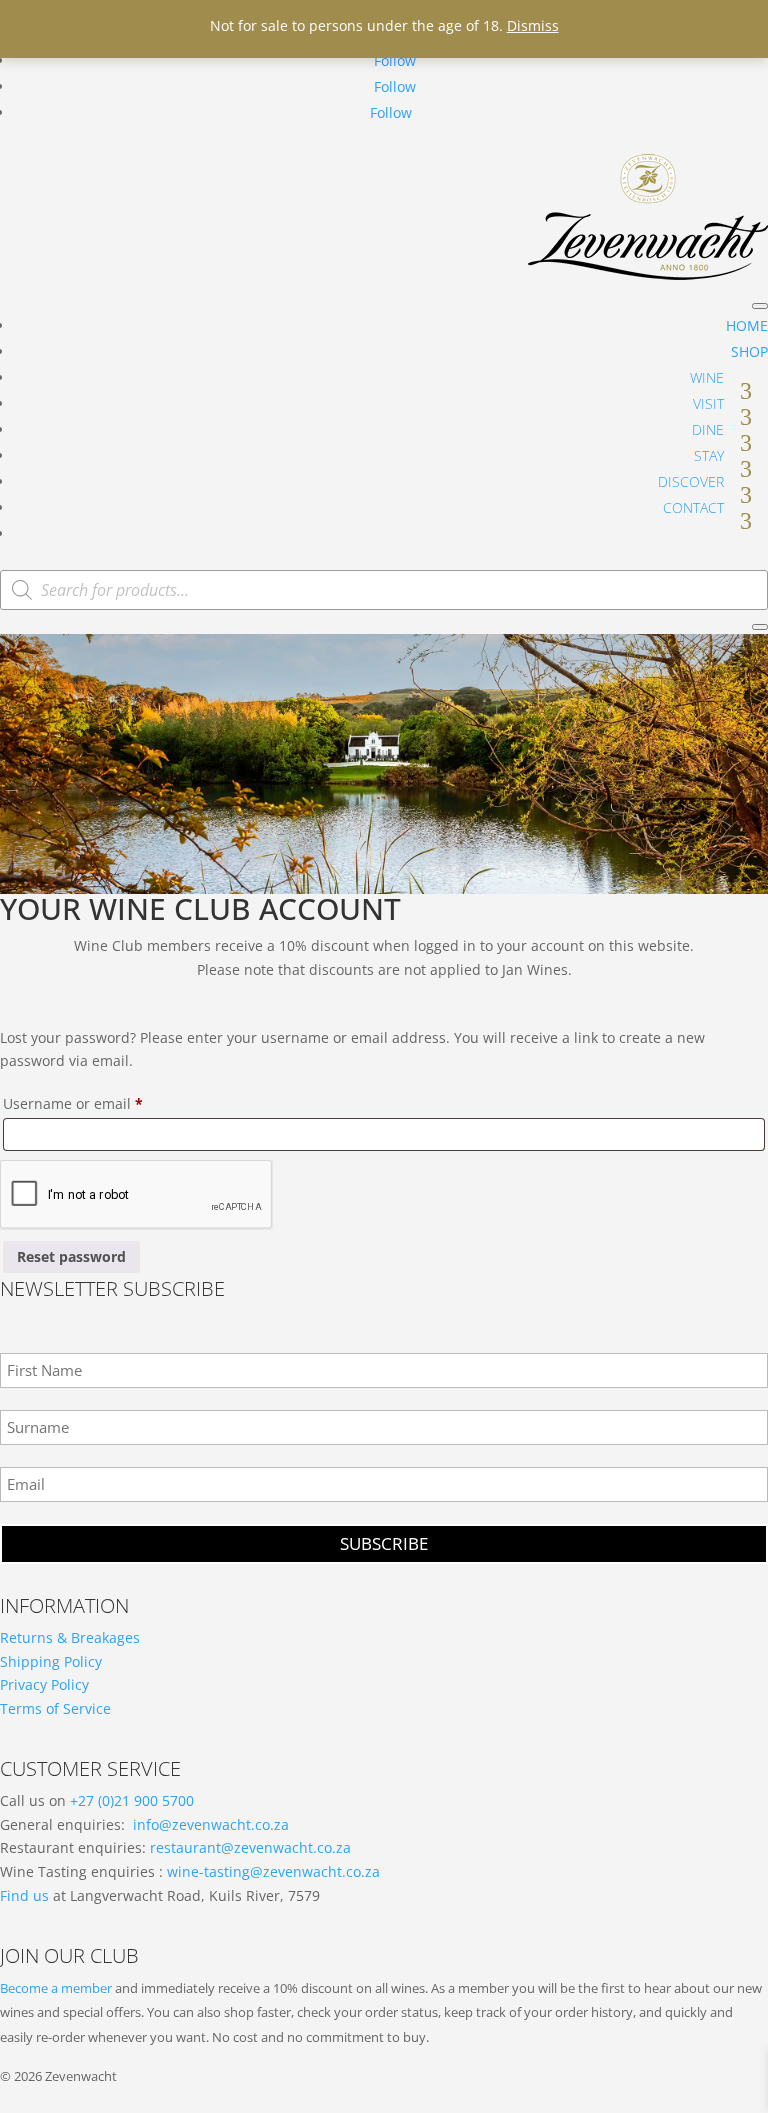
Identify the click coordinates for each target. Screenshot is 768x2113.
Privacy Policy (44, 1684)
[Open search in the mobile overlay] (384, 590)
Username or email (103, 1103)
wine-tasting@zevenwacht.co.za (273, 1871)
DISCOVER (691, 481)
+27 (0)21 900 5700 (132, 1800)
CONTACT (693, 507)
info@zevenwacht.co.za (211, 1824)
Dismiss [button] (533, 25)
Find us (24, 1895)
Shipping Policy (51, 1661)
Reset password (71, 1256)
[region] (384, 764)
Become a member (56, 1988)
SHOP (749, 351)
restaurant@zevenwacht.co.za (250, 1847)
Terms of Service (55, 1708)
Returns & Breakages (70, 1637)
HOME (747, 325)
